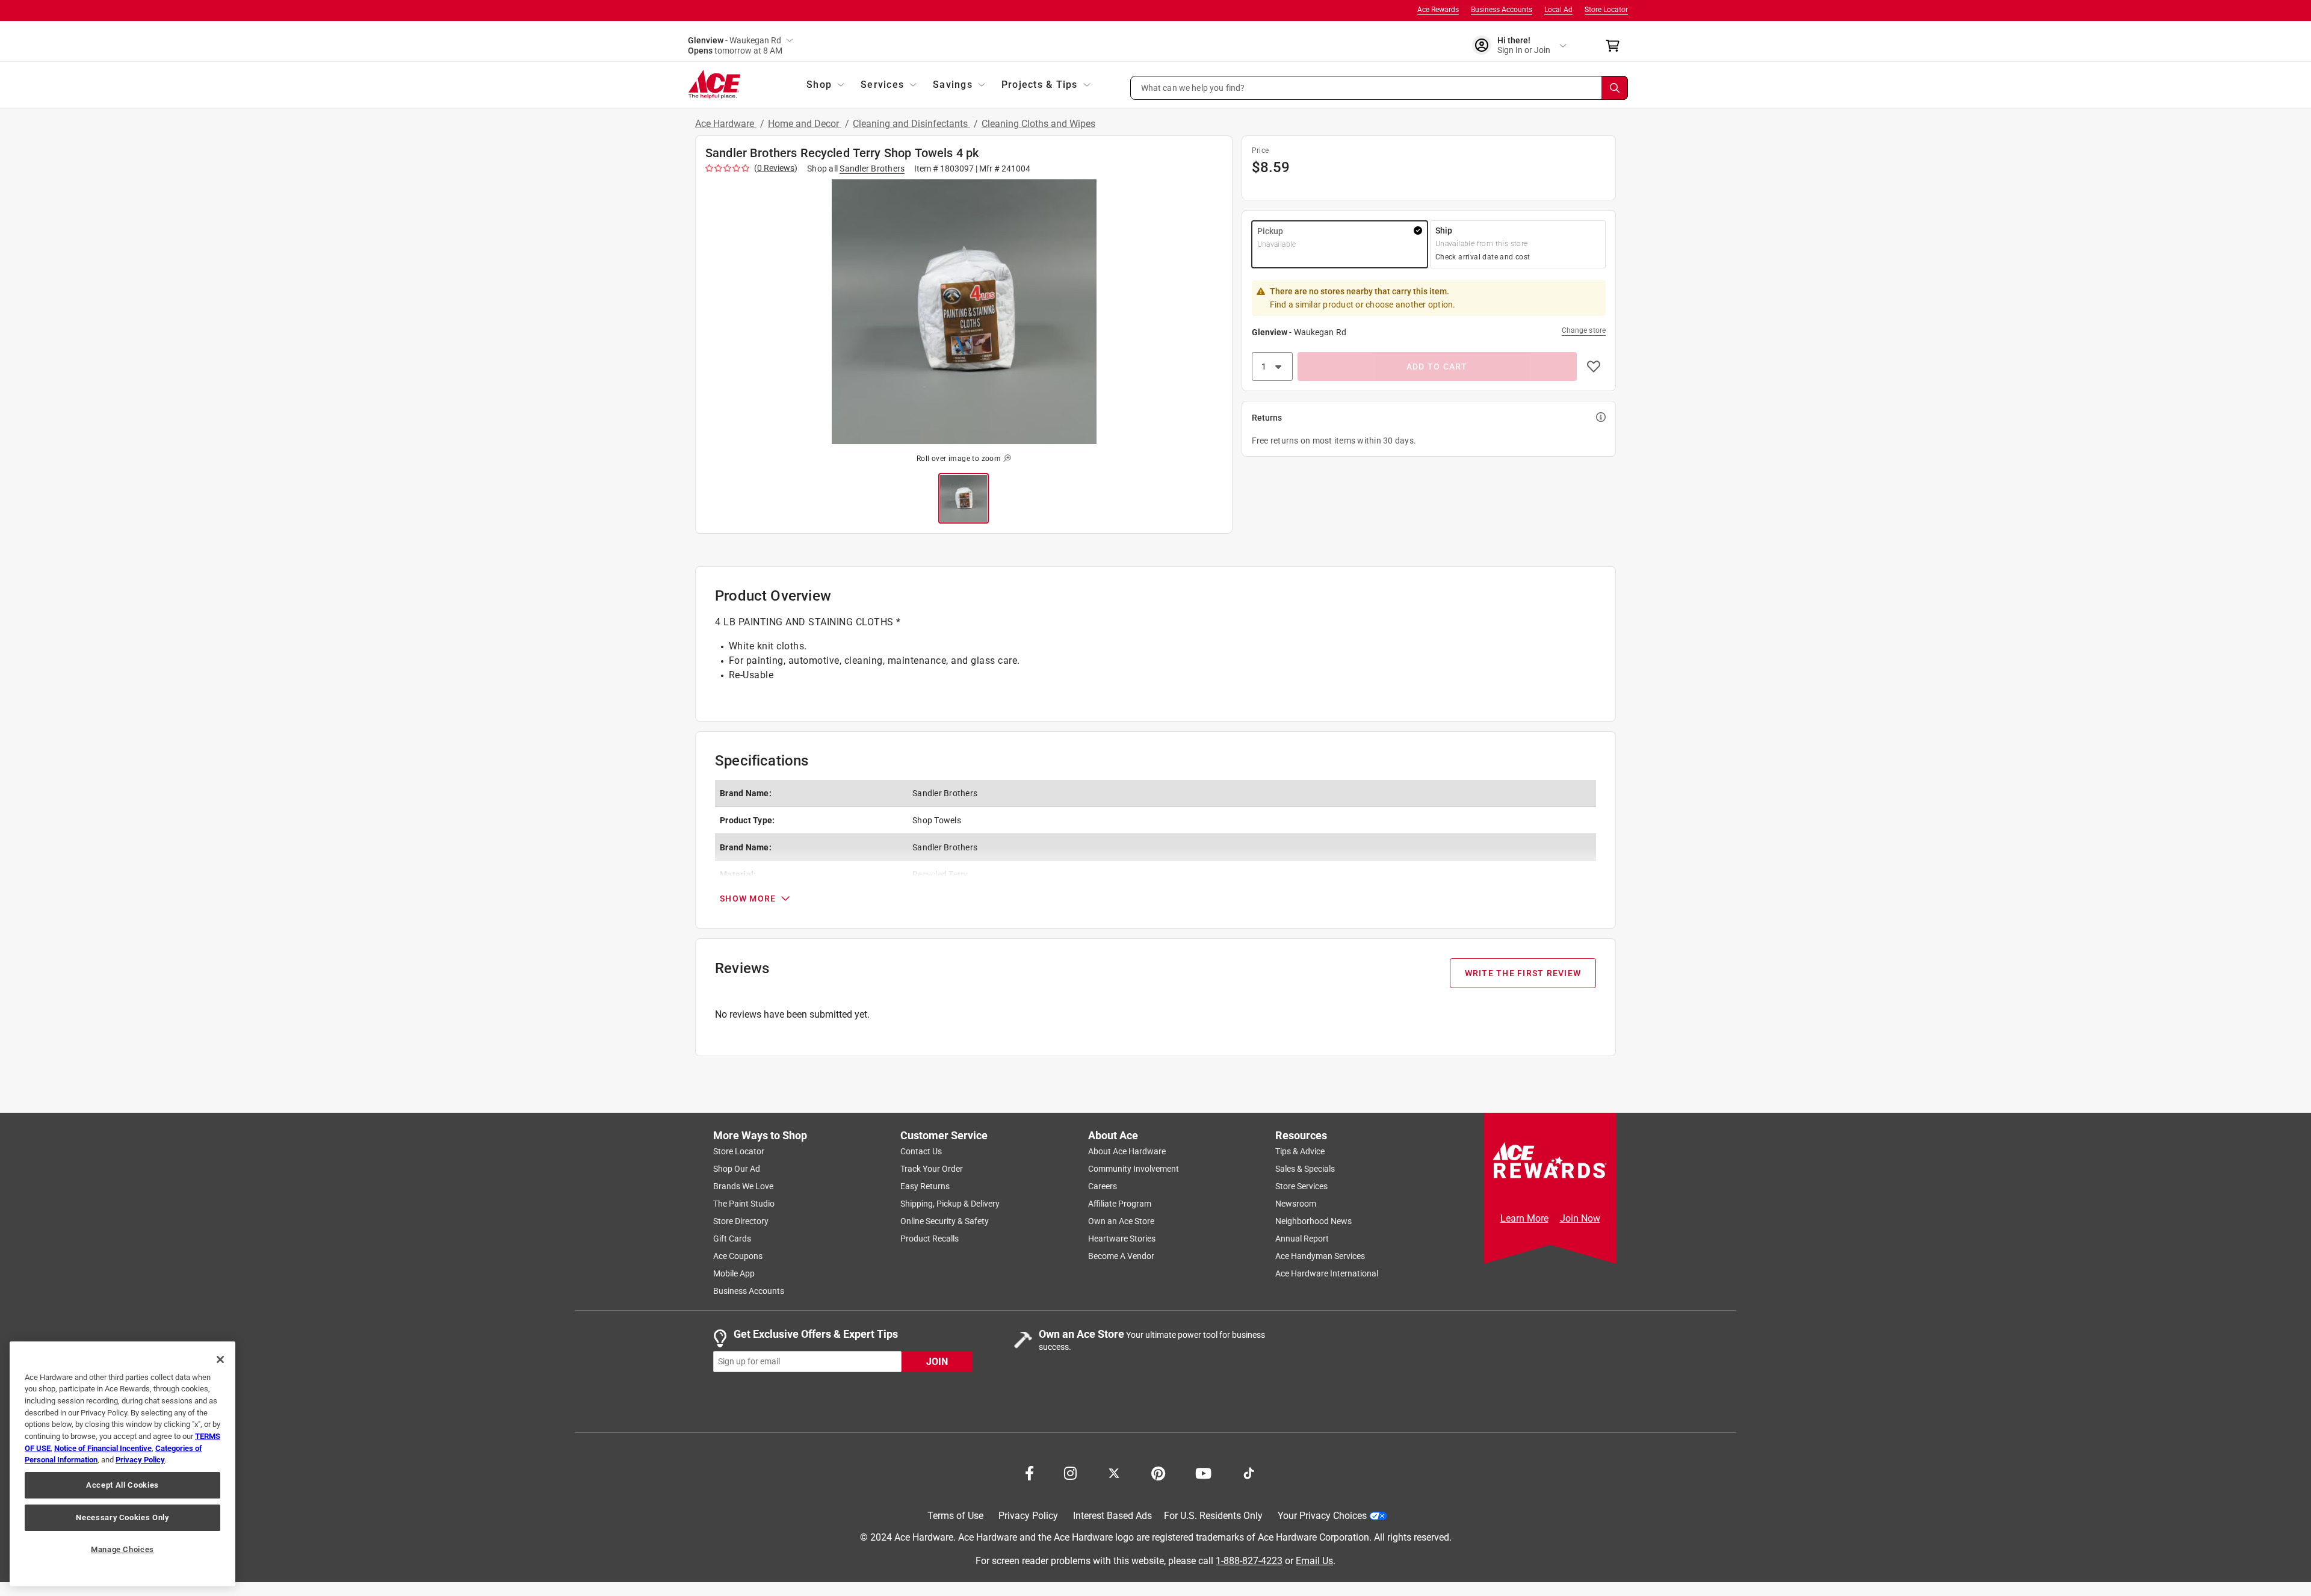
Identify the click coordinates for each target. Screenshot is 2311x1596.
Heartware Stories (1122, 1239)
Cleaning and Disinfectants (911, 124)
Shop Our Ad (737, 1169)
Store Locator (1606, 10)
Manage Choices (122, 1549)
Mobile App (734, 1273)
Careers (1103, 1186)
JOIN (937, 1362)
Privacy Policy (1028, 1516)
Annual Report (1302, 1239)
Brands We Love (743, 1186)
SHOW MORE (748, 899)
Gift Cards (732, 1239)
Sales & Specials (1305, 1169)
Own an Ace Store (1121, 1221)
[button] (1379, 88)
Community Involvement (1134, 1169)
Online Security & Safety (945, 1221)
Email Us (1314, 1561)
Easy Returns (925, 1186)
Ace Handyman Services (1320, 1256)
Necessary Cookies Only (122, 1517)
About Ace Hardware (1127, 1151)
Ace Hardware (726, 124)
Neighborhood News (1313, 1221)
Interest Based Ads (1112, 1516)
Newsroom (1296, 1204)
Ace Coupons (738, 1256)
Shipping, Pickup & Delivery (950, 1204)
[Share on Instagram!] (1070, 1472)
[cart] (1616, 46)
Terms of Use (955, 1516)
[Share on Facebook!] (1029, 1472)
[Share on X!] (1114, 1472)
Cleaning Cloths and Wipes (1038, 124)
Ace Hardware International (1327, 1273)
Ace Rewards (1438, 10)
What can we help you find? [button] (1193, 87)
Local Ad (1558, 10)
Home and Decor (805, 124)
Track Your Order (932, 1169)
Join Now (1580, 1218)
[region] (122, 1464)
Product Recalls (930, 1239)
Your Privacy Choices (1322, 1516)
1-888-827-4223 (1249, 1561)
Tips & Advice (1300, 1151)
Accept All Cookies (122, 1485)
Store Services (1301, 1186)
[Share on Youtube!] (1203, 1472)
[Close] (220, 1359)
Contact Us (921, 1151)
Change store (1584, 330)
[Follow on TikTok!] (1249, 1472)
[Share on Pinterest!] (1158, 1472)
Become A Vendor (1121, 1256)
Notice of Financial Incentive (103, 1448)
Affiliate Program (1120, 1204)
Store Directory (741, 1221)
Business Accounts (1502, 10)
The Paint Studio (744, 1204)
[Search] (1615, 88)
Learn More (1524, 1218)
